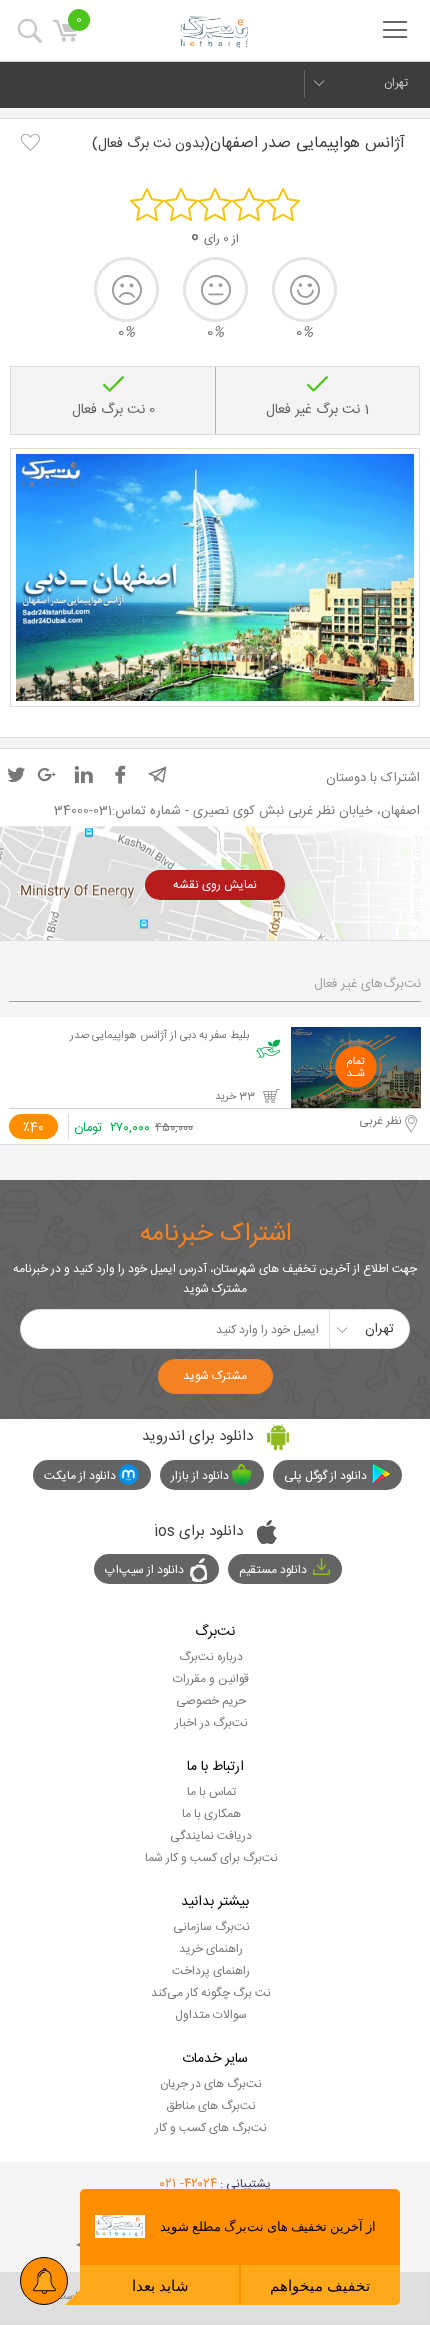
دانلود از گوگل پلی (325, 1476)
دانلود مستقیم (273, 1570)
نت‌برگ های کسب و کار (211, 2128)
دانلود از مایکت (80, 1476)
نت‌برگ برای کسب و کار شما (211, 1858)
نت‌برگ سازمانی (211, 1927)
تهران (396, 83)
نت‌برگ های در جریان (211, 2084)
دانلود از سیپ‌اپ (144, 1570)
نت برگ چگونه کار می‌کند (211, 1993)
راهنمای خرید (211, 1949)
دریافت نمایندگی (211, 1836)
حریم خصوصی (211, 1701)
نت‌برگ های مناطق (211, 2106)
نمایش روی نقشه (215, 885)
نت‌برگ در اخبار (211, 1723)
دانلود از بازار (200, 1476)
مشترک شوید (215, 1376)
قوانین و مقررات (211, 1679)
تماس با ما (211, 1792)
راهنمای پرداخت (211, 1971)
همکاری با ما (211, 1814)
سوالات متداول (211, 2015)
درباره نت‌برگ (211, 1657)
